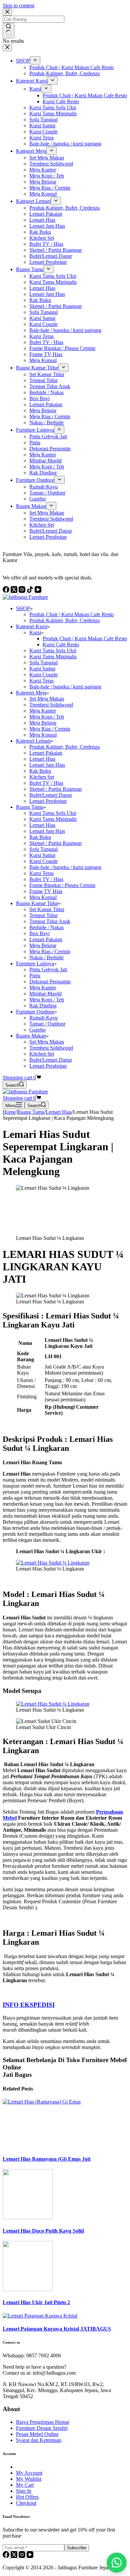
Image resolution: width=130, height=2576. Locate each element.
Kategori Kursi (32, 626)
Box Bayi (39, 933)
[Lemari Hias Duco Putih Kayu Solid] (28, 2217)
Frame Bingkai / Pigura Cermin (62, 885)
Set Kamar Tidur (47, 909)
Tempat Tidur (43, 915)
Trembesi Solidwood (51, 705)
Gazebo (37, 1030)
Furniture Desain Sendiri (42, 2428)
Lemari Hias (42, 759)
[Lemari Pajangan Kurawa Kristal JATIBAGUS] (40, 2316)
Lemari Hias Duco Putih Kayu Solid (43, 2231)
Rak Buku (40, 771)
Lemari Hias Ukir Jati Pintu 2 (36, 2302)
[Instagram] (23, 2556)
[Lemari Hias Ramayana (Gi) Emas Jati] (53, 2102)
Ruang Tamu (30, 807)
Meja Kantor (43, 711)
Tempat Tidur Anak (50, 921)
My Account (29, 2473)
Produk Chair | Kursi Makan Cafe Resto (71, 614)
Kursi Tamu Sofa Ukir (53, 651)
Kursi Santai (42, 669)
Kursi (35, 632)
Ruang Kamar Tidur (37, 903)
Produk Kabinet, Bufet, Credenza (64, 620)
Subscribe (77, 2548)
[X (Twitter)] (15, 2556)
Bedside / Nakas (46, 927)
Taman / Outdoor (47, 1024)
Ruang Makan (31, 1036)
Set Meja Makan (47, 699)
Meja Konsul (43, 735)
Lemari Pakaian (46, 753)
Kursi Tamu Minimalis (53, 657)
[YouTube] (30, 2556)
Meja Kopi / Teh (47, 717)
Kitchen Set (42, 777)
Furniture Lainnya (35, 963)
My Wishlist (29, 2479)
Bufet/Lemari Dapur (51, 795)
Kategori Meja (31, 693)
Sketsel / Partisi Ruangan (55, 789)
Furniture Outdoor (35, 1012)
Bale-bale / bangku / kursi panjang (65, 687)
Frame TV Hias (46, 891)
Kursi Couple (43, 675)
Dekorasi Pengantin (50, 982)
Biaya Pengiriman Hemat (42, 2422)
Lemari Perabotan (48, 801)
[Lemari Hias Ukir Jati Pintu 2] (28, 2289)
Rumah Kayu (43, 1018)
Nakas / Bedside (46, 957)
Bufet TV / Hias (46, 783)
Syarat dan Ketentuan (39, 2440)
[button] (117, 2563)
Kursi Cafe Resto (61, 645)
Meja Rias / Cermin (50, 729)
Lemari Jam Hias (47, 765)
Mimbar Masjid (45, 994)
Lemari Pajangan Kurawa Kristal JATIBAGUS (57, 2329)
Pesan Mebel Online (37, 2434)
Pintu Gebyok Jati (48, 970)
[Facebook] (7, 2556)
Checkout (26, 2503)
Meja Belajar (43, 723)
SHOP (23, 608)
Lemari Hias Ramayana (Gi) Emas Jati (46, 2159)
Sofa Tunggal (43, 663)
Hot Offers (27, 2497)
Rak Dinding (43, 1006)
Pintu (35, 976)
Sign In (24, 2491)
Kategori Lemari (33, 741)
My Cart (25, 2485)
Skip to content (18, 6)
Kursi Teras (41, 681)
